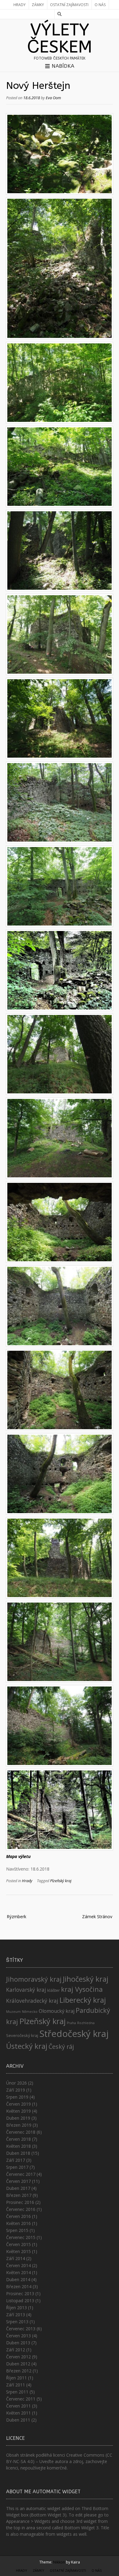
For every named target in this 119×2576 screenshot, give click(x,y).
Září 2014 (16, 2258)
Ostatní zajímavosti (69, 5)
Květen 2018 (18, 2146)
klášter (54, 1990)
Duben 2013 (18, 2343)
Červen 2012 (18, 2357)
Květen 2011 (18, 2413)
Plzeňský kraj (61, 1881)
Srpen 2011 (17, 2392)
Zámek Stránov (97, 1917)
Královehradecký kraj (32, 2001)
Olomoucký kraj (57, 2011)
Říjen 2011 (16, 2378)
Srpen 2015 (17, 2230)
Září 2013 (16, 2315)
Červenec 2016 (21, 2209)
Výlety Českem (60, 38)
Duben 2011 (18, 2420)
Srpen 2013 (17, 2322)
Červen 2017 (18, 2181)
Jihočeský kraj (86, 1979)
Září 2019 (16, 2090)
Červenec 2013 (21, 2329)
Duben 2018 (18, 2153)
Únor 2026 (16, 2083)
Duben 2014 (18, 2279)
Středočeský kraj (74, 2034)
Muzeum (13, 2012)
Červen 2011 (18, 2406)
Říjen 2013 (16, 2308)
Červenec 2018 (21, 2132)
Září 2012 (16, 2350)
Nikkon (59, 2562)
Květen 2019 (18, 2111)
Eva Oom (53, 98)
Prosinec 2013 (20, 2293)
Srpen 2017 (17, 2167)
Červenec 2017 (21, 2174)
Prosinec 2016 (20, 2202)
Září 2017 (16, 2160)
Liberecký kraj (83, 2000)
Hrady (20, 5)
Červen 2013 (18, 2336)
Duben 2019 (18, 2118)
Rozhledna (86, 2023)
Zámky (38, 5)
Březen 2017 (19, 2195)
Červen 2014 (18, 2265)
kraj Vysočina (82, 1989)
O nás (100, 5)
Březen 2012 (19, 2371)
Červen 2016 (18, 2216)
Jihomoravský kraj (34, 1979)
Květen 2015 (18, 2251)
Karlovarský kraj (26, 1990)
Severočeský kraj (22, 2035)
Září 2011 (16, 2385)
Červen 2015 (18, 2244)
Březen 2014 (19, 2286)
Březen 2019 (19, 2125)
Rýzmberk (16, 1917)
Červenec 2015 (21, 2237)
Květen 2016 (18, 2223)
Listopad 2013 (20, 2301)
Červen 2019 (18, 2104)
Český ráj (61, 2047)
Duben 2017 (18, 2188)
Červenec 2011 (21, 2399)
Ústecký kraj (27, 2046)
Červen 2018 (18, 2139)
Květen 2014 (18, 2272)
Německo (30, 2012)
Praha (71, 2023)
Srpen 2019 (17, 2097)
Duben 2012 (18, 2364)
